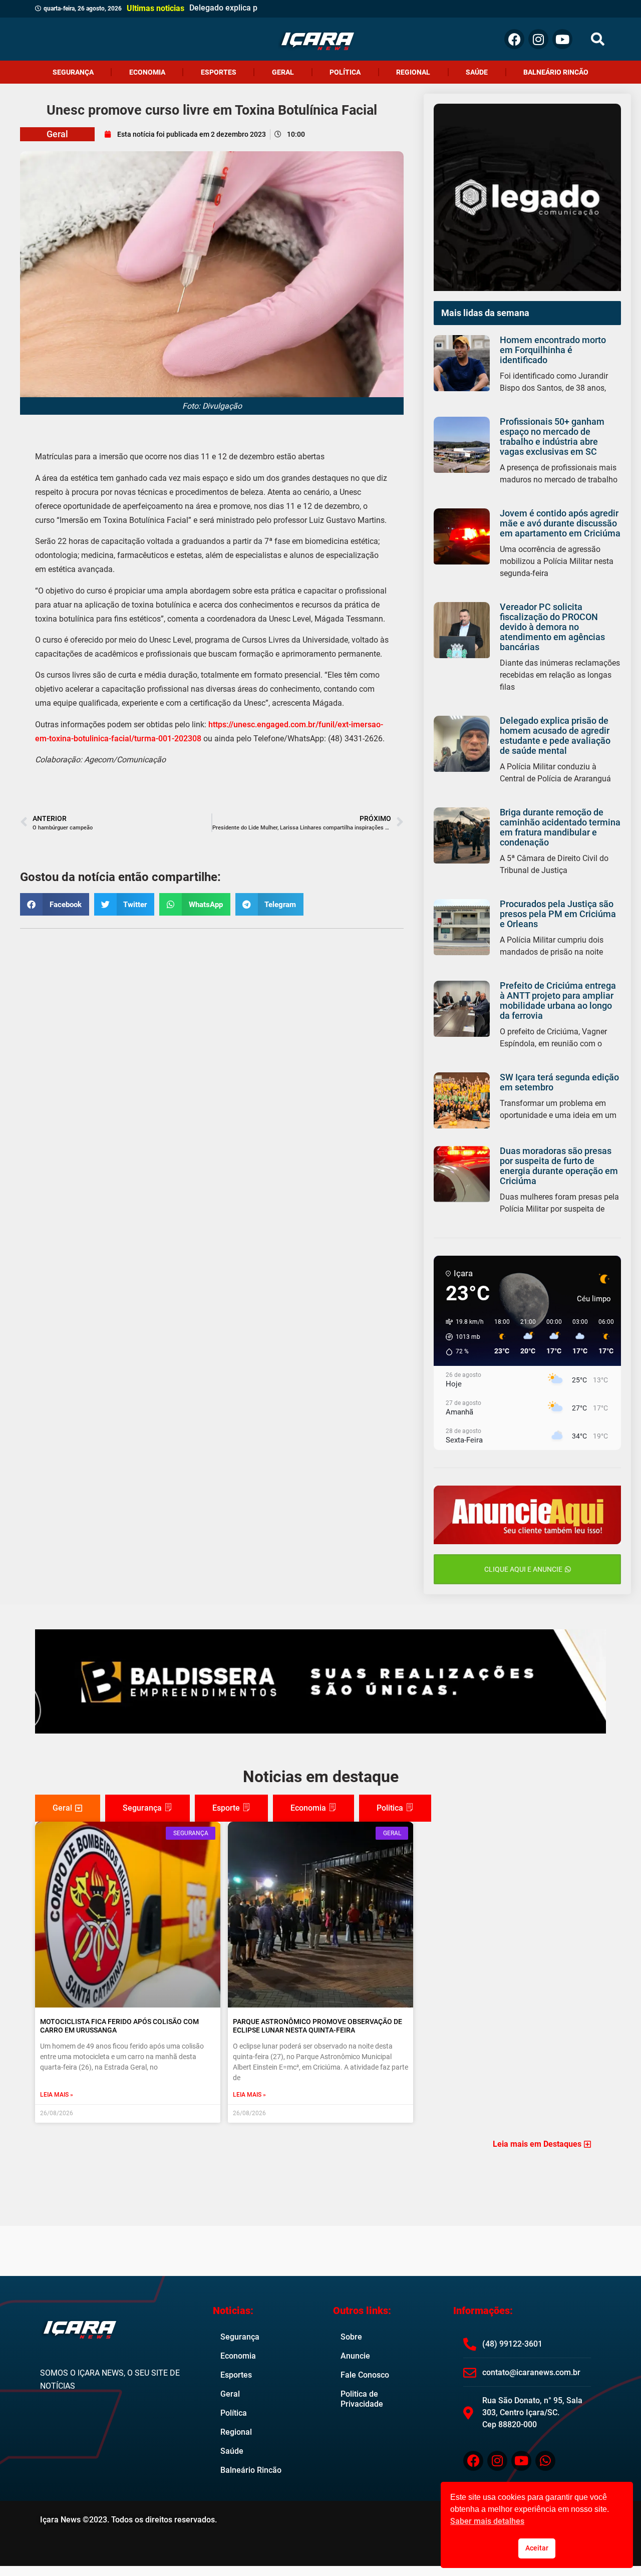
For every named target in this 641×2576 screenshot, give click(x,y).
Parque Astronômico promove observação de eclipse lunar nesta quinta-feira (317, 2026)
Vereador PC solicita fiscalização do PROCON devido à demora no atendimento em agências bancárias (552, 627)
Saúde (477, 72)
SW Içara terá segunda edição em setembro (559, 1082)
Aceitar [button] (537, 2548)
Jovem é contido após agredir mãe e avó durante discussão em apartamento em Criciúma (560, 523)
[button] (598, 39)
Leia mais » (57, 2095)
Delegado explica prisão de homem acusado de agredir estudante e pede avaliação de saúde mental (555, 736)
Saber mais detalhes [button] (487, 2521)
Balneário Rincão (556, 72)
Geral (283, 72)
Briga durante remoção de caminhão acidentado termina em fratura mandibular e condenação (560, 827)
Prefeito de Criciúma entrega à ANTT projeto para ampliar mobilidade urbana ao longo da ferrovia (558, 1000)
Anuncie (355, 2356)
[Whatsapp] (545, 2461)
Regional (413, 72)
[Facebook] (514, 39)
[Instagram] (538, 39)
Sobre (351, 2337)
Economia (147, 72)
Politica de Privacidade (362, 2399)
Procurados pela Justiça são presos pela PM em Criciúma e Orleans (558, 914)
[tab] (68, 1808)
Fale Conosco (365, 2375)
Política (345, 72)
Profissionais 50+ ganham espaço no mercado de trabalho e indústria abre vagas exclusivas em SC (552, 437)
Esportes (219, 72)
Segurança (73, 72)
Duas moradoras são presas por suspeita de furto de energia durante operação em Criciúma (559, 1166)
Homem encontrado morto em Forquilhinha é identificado (553, 350)
